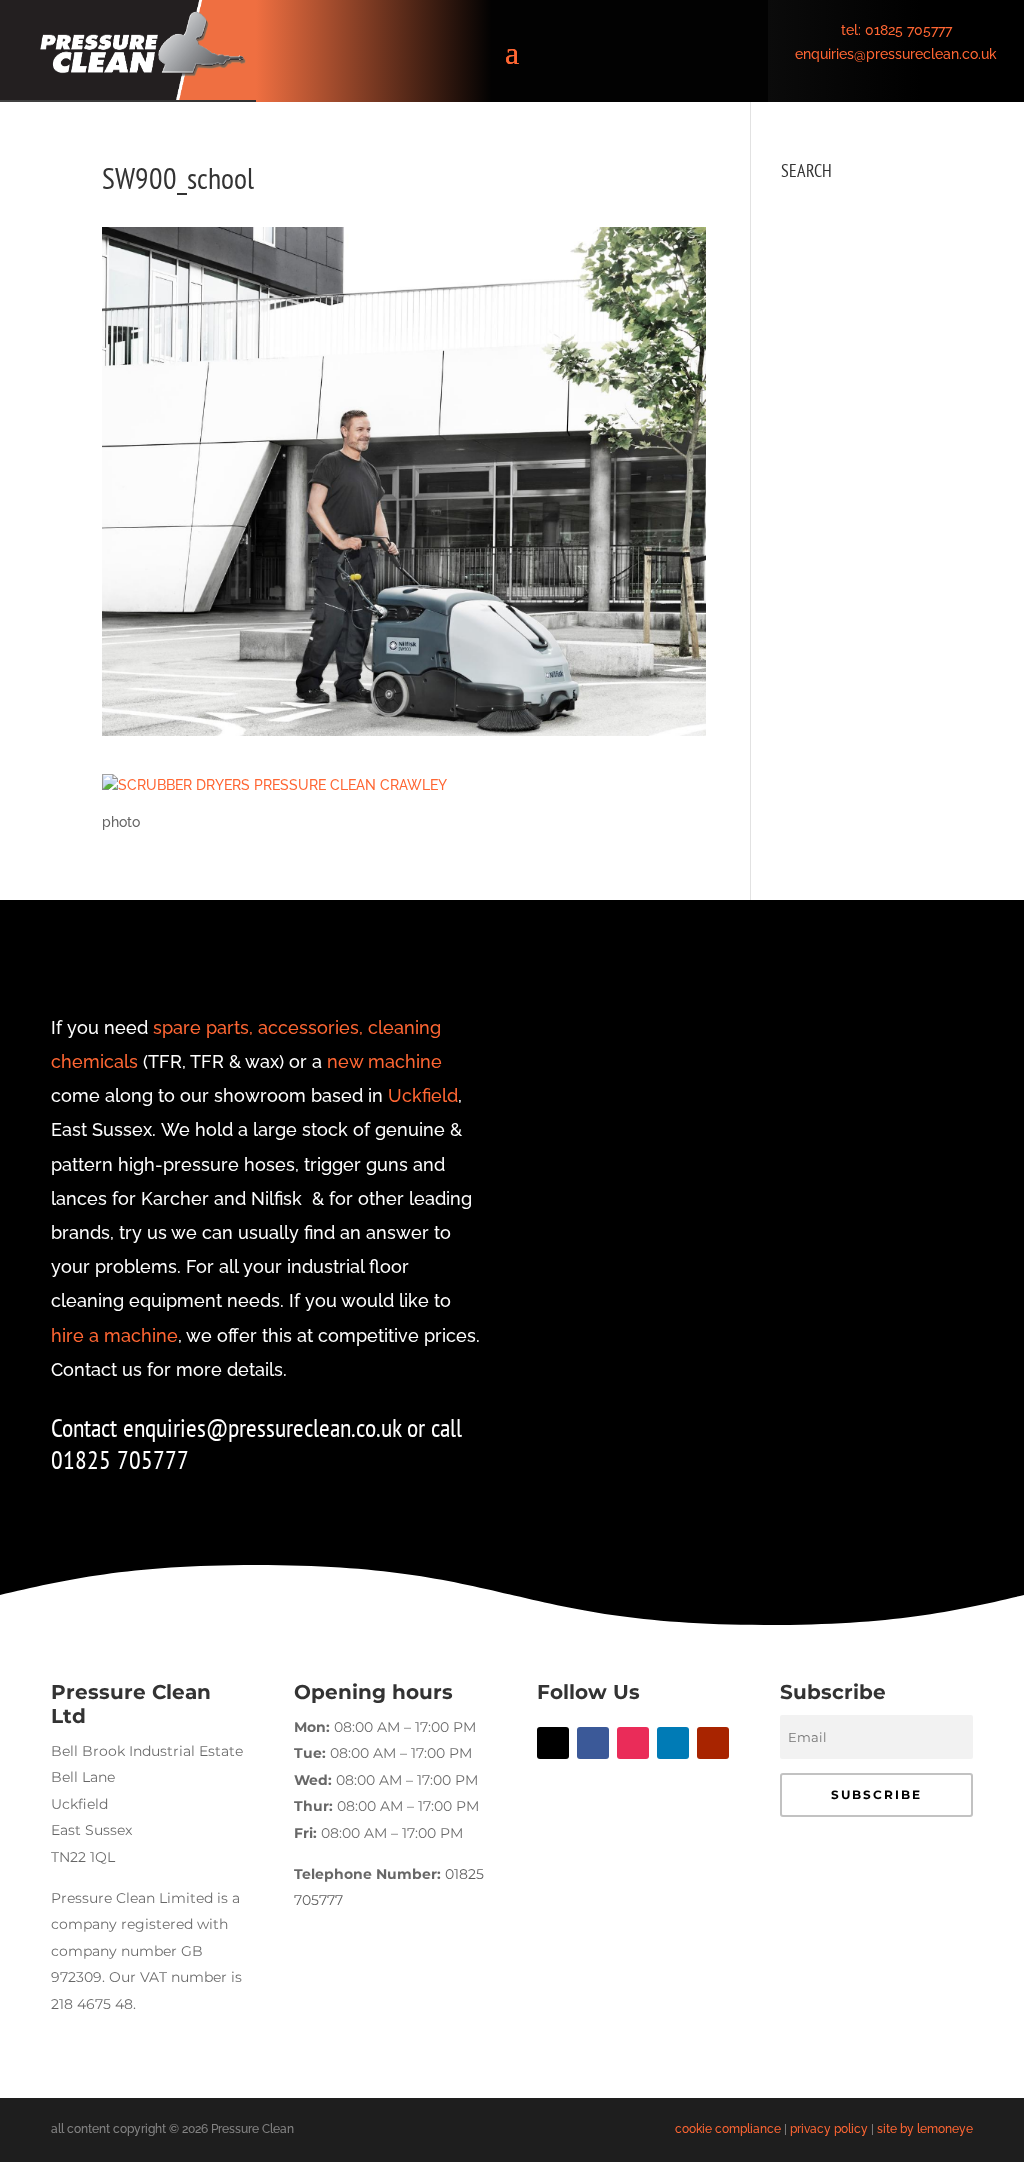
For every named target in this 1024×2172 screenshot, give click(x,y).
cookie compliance (728, 2129)
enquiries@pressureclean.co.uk (896, 54)
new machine (384, 1061)
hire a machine (114, 1335)
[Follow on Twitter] (553, 1743)
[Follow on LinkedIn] (673, 1743)
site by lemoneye (925, 2129)
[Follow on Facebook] (593, 1743)
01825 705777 (908, 30)
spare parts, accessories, (258, 1027)
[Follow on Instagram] (633, 1743)
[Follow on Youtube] (713, 1743)
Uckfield (423, 1095)
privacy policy (829, 2129)
